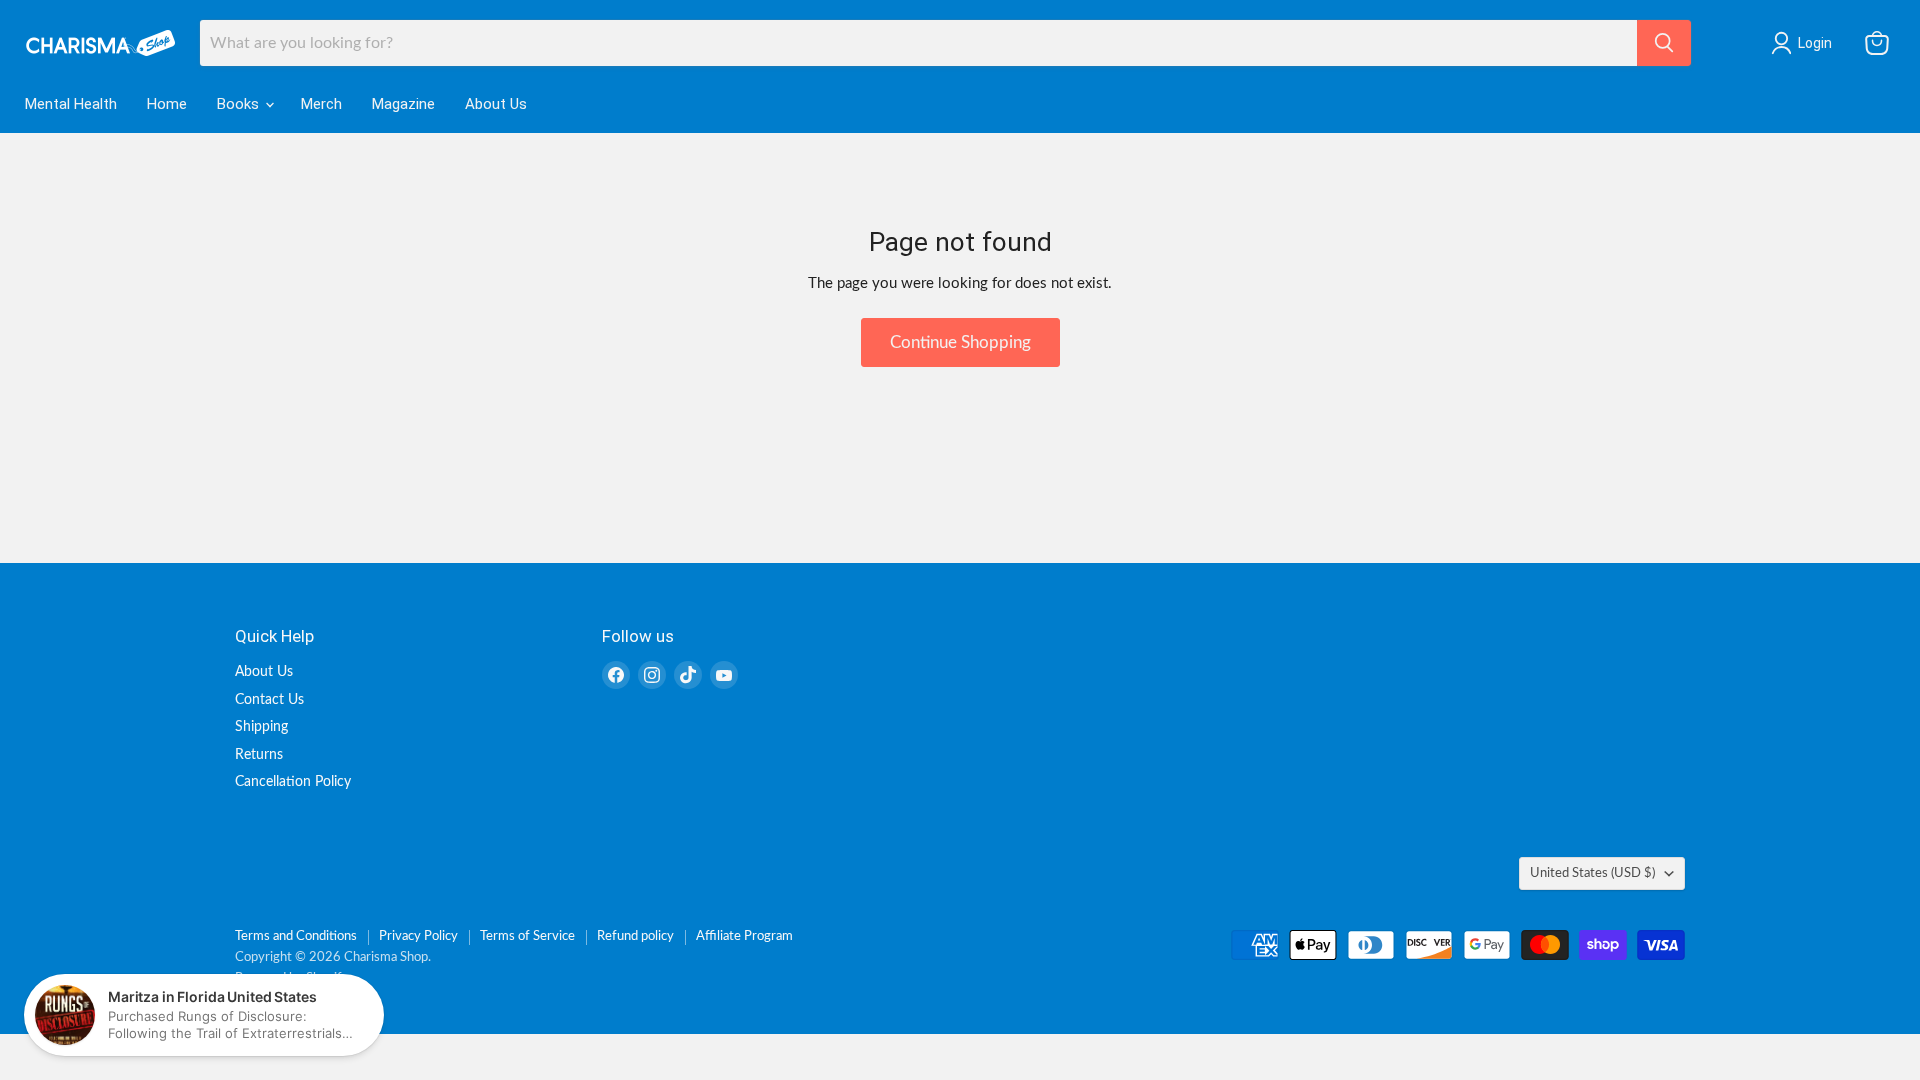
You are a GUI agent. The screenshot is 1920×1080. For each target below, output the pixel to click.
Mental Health (71, 104)
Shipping (261, 727)
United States (1592, 873)
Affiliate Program (744, 936)
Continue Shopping (960, 342)
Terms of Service (527, 936)
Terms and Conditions (296, 936)
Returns (259, 755)
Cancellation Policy (293, 782)
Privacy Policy (418, 936)
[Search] (1664, 43)
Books (240, 104)
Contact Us (269, 700)
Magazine (403, 104)
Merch (321, 104)
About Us (496, 104)
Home (167, 104)
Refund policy (635, 936)
